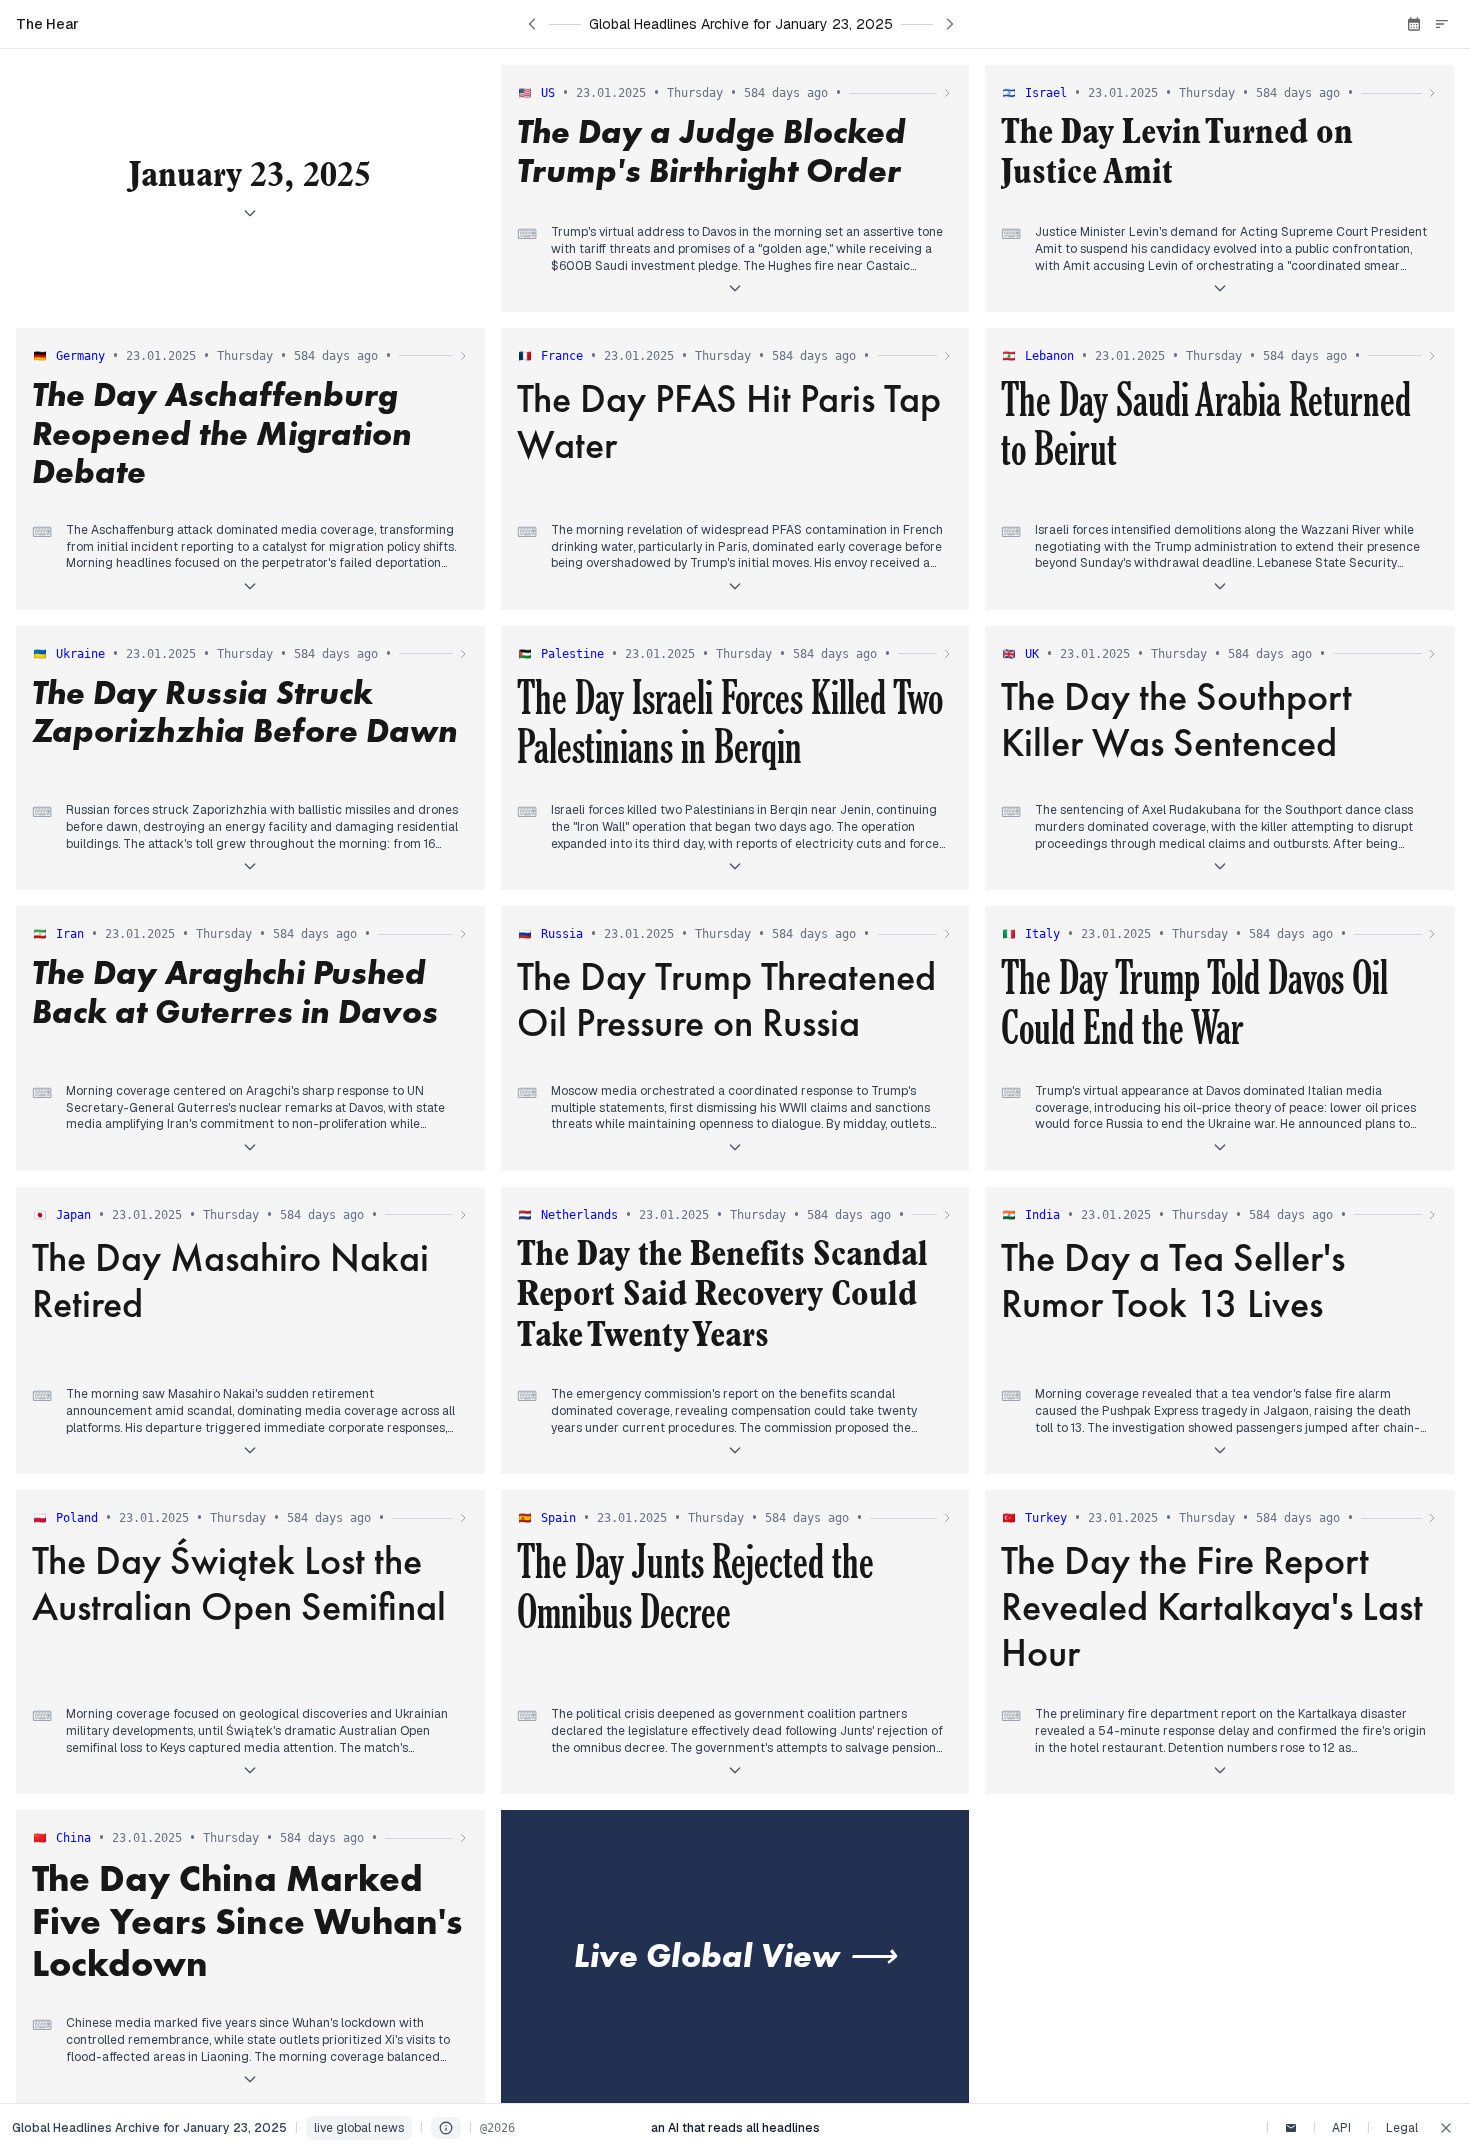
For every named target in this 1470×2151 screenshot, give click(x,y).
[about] (446, 2128)
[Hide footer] (1446, 2128)
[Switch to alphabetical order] (1442, 24)
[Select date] (1414, 24)
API (1341, 2128)
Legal (1402, 2128)
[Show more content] (735, 288)
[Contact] (1291, 2128)
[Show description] (250, 213)
